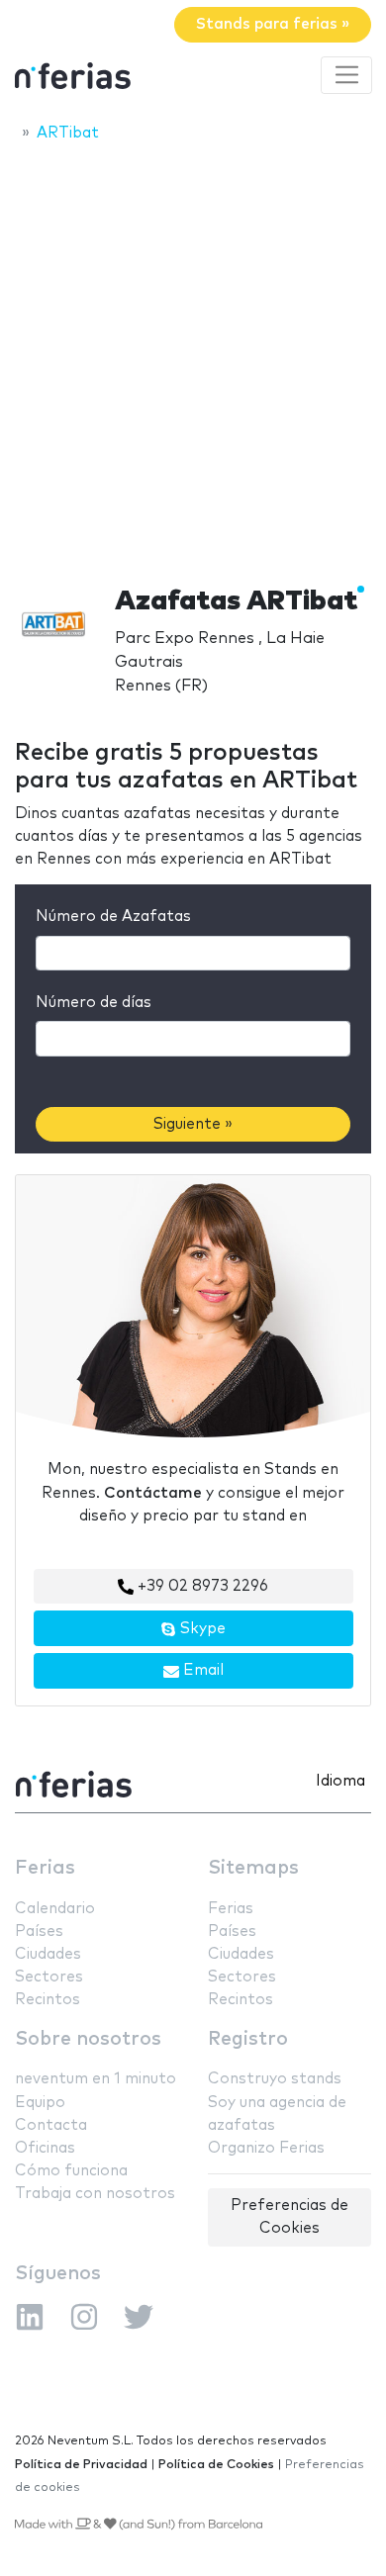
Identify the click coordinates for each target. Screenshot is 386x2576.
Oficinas (45, 2148)
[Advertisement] (193, 358)
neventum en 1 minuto (96, 2079)
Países (39, 1932)
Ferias (45, 1868)
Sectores (49, 1977)
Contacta (51, 2125)
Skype (201, 1629)
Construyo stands (275, 2079)
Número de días (94, 1003)
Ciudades (48, 1954)
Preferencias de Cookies (289, 2217)
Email (201, 1670)
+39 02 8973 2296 (201, 1586)
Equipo (40, 2103)
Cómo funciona (71, 2171)
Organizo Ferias (266, 2148)
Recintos (48, 2000)
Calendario (55, 1909)
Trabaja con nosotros (95, 2194)
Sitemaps (253, 1868)
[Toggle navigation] (346, 75)
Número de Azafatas (113, 917)
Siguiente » (193, 1124)
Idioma (340, 1781)
